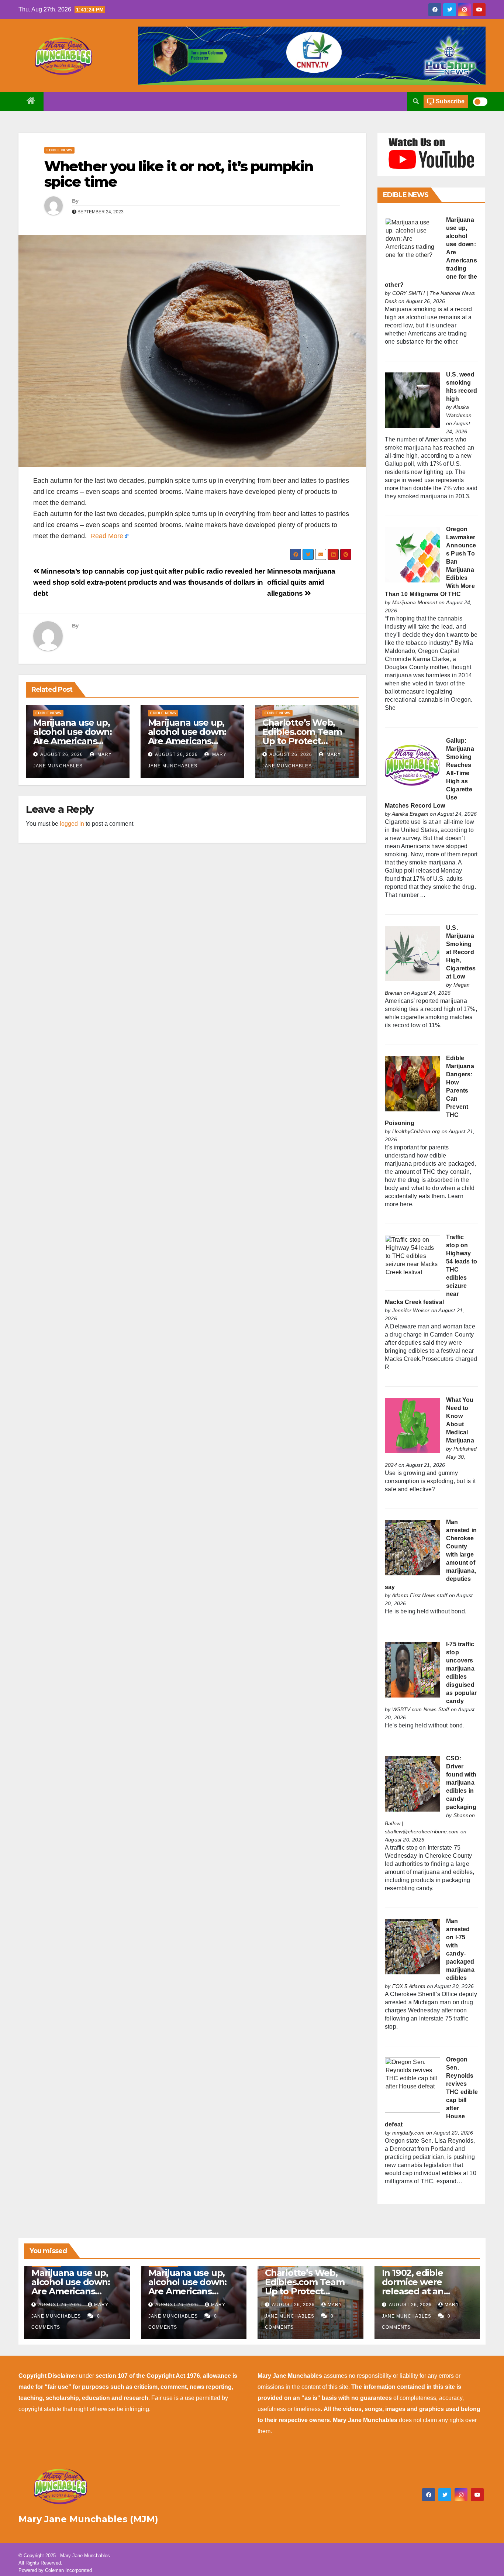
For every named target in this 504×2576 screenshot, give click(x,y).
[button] (416, 101)
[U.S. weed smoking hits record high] (412, 400)
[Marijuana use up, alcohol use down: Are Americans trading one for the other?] (412, 245)
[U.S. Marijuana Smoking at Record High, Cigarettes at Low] (412, 953)
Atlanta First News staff (420, 1595)
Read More (107, 536)
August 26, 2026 (62, 754)
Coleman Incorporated (68, 2570)
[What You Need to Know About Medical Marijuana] (412, 1425)
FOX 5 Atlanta (409, 1986)
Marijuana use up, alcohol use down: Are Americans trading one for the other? (74, 741)
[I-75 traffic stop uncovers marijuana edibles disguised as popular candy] (412, 1669)
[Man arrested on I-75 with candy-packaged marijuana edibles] (412, 1946)
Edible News (59, 150)
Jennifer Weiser (411, 1310)
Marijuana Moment (415, 602)
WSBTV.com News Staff (421, 1709)
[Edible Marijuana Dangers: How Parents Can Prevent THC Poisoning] (412, 1083)
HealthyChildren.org (416, 1131)
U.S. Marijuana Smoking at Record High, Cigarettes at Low (461, 952)
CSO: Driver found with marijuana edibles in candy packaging (461, 1783)
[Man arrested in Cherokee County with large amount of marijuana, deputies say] (412, 1547)
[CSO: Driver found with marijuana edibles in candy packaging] (412, 1783)
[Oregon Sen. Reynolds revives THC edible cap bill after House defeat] (412, 2085)
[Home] (31, 102)
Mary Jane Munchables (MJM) (88, 2519)
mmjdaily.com (408, 2133)
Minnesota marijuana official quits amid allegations (301, 582)
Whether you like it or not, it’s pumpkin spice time (179, 174)
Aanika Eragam (410, 814)
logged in (72, 824)
